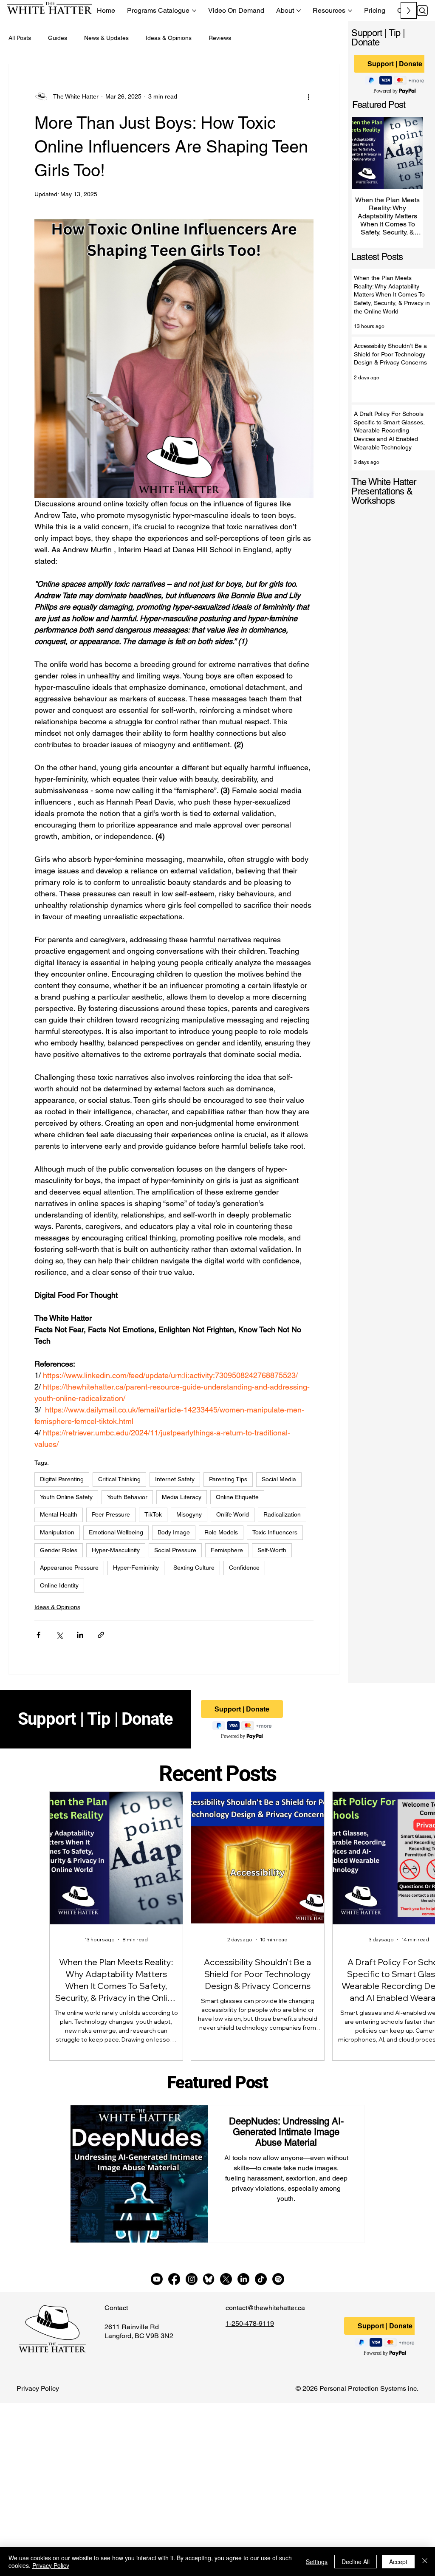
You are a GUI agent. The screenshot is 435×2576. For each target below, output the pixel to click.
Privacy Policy (38, 2388)
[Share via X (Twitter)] (59, 1635)
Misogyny (189, 1514)
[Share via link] (101, 1635)
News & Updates (106, 38)
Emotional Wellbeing (116, 1532)
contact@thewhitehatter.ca (265, 2308)
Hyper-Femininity (136, 1568)
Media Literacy (182, 1497)
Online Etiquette (237, 1497)
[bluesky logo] (209, 2279)
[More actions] (308, 96)
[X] (226, 2279)
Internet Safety (175, 1479)
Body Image (174, 1532)
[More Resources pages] (350, 11)
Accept (398, 2562)
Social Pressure (175, 1550)
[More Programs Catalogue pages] (194, 11)
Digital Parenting (62, 1479)
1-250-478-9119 (250, 2323)
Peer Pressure (111, 1514)
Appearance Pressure (69, 1568)
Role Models (221, 1532)
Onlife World (233, 1514)
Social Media (279, 1479)
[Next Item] (412, 153)
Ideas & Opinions (169, 38)
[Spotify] (278, 2279)
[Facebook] (174, 2279)
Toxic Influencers (275, 1532)
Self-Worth (272, 1550)
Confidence (244, 1568)
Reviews (220, 38)
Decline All (356, 2562)
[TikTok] (261, 2279)
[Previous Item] (363, 153)
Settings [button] (317, 2562)
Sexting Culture (194, 1568)
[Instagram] (192, 2279)
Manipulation (57, 1532)
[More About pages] (299, 11)
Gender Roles (59, 1550)
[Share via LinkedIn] (80, 1635)
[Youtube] (157, 2279)
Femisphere (227, 1550)
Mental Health (59, 1514)
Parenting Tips (228, 1479)
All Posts (20, 38)
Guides (58, 38)
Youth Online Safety (66, 1497)
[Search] (422, 11)
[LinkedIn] (243, 2279)
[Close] (425, 2562)
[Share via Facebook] (38, 1635)
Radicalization (282, 1514)
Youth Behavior (127, 1497)
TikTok (153, 1514)
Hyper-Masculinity (116, 1550)
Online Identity (59, 1585)
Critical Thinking (119, 1479)
